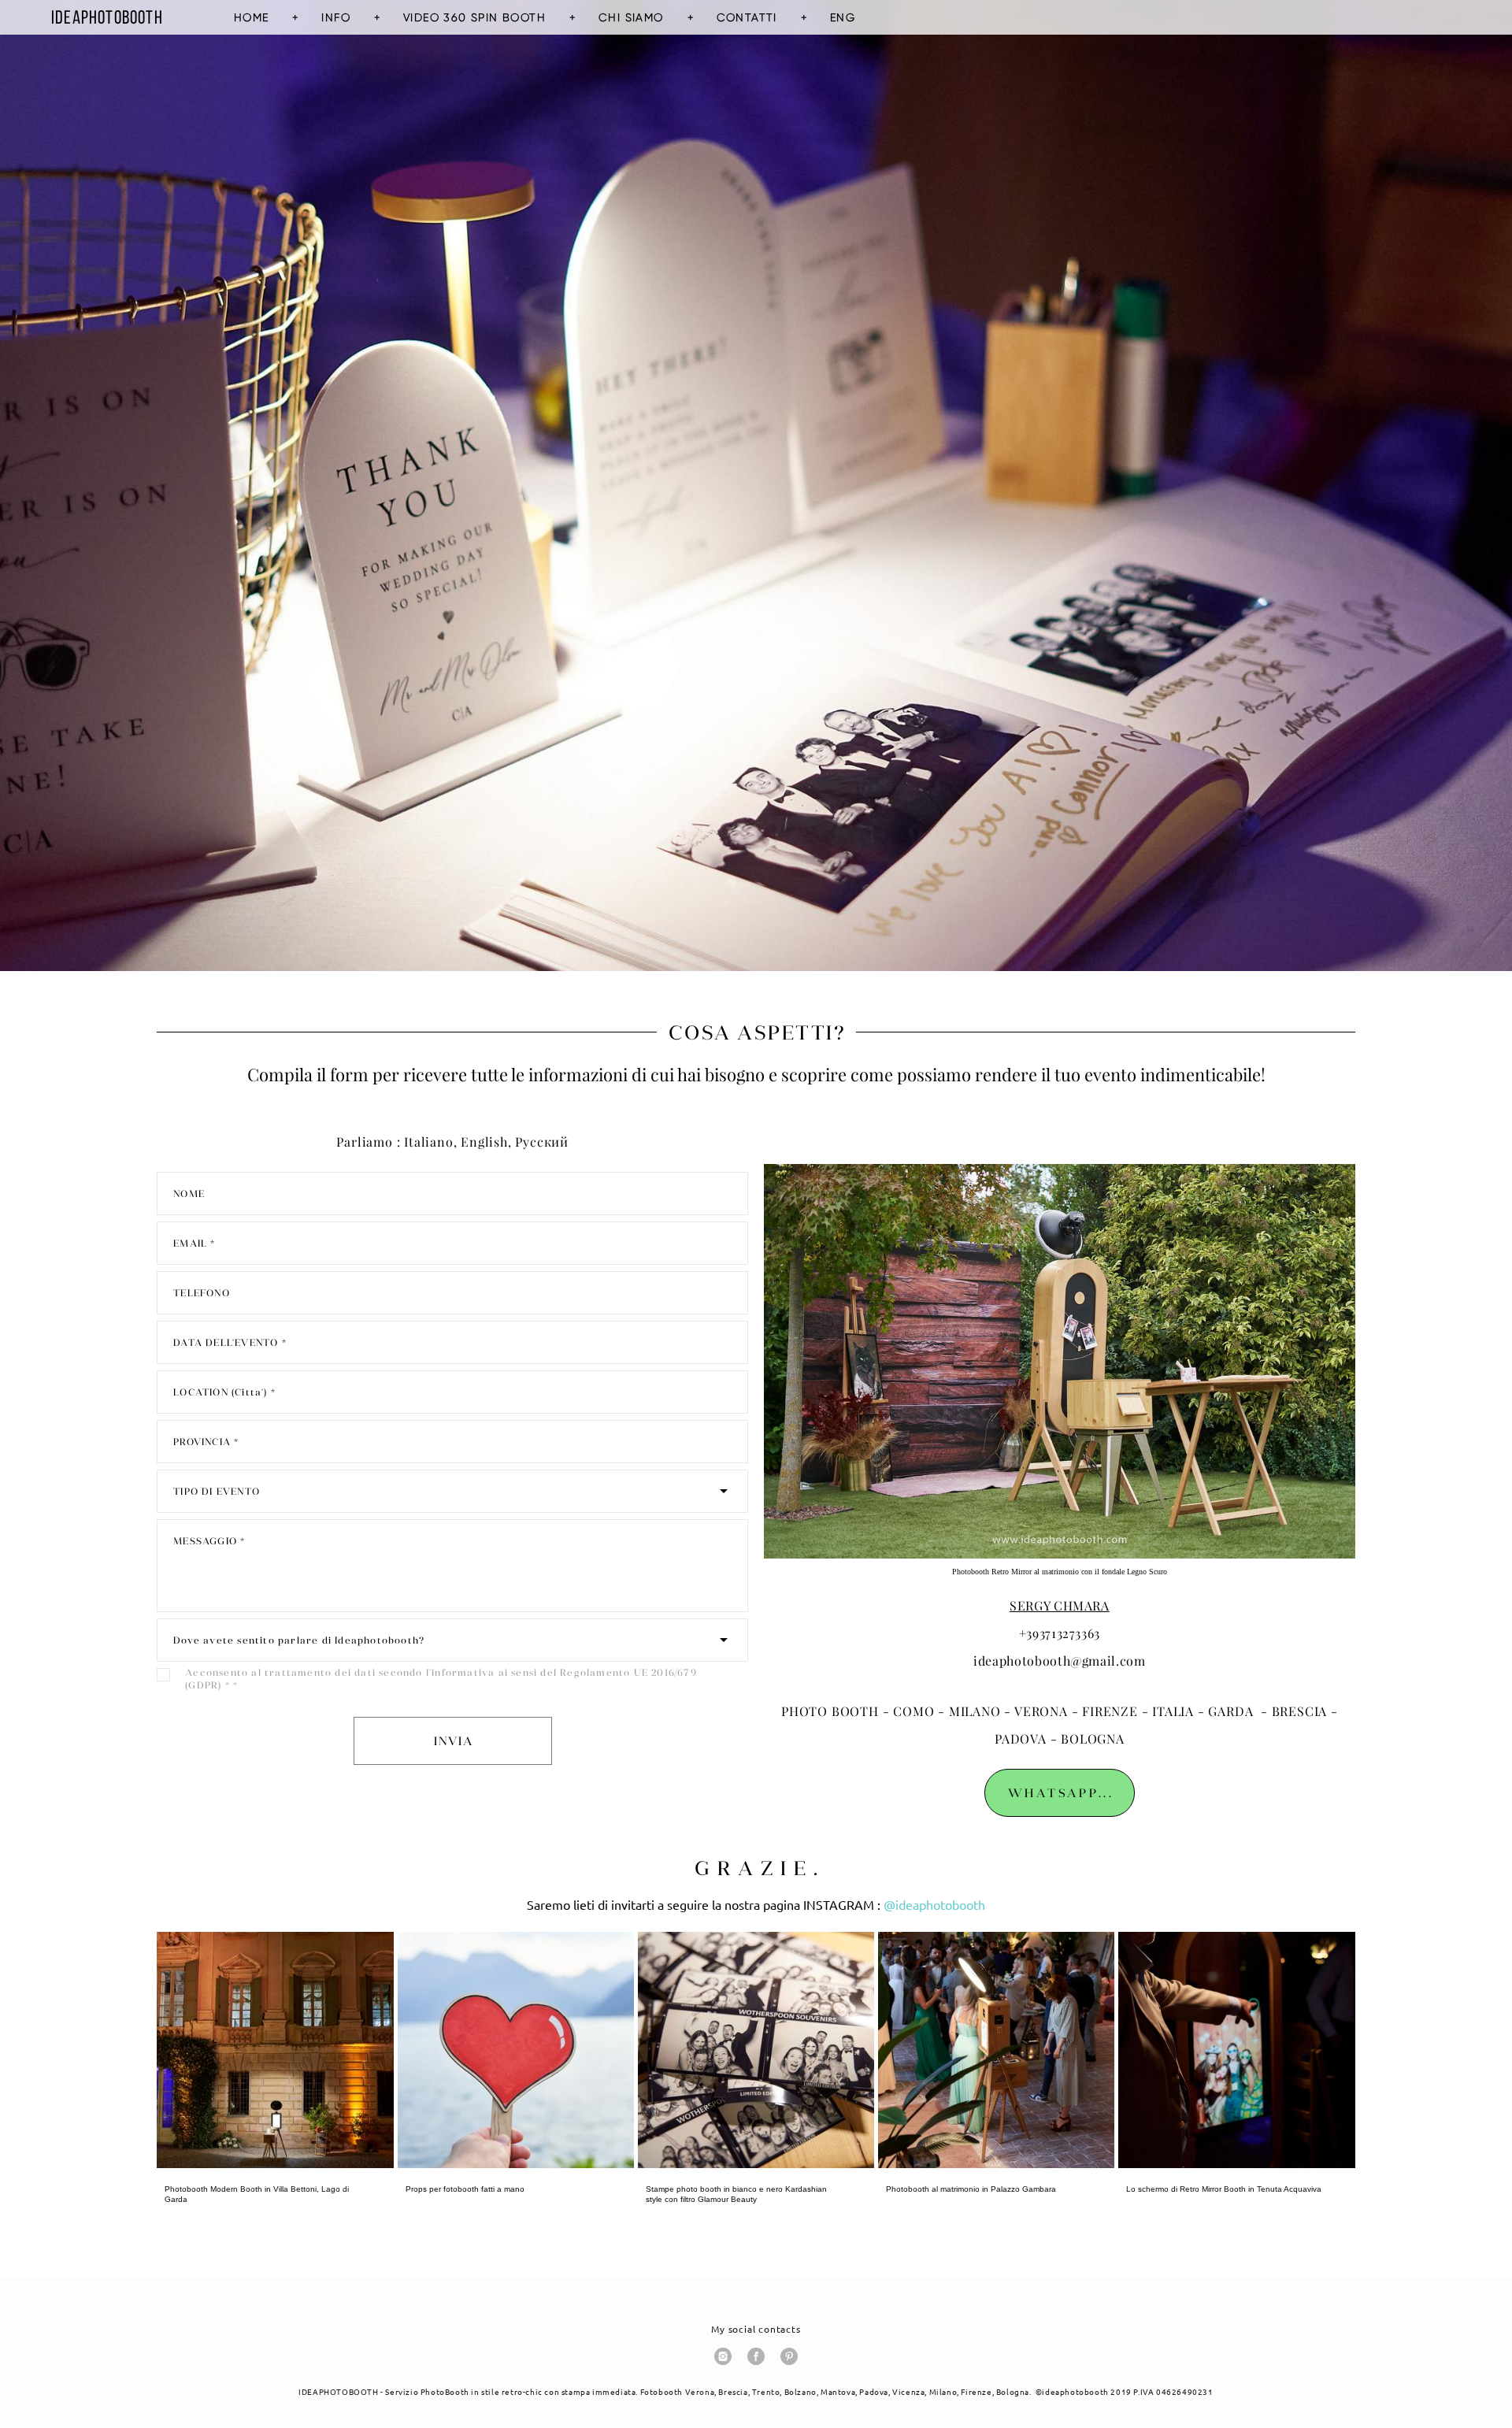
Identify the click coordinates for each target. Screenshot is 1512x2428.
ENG (843, 17)
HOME (252, 17)
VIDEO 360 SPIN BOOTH (474, 17)
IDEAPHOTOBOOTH (107, 17)
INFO (336, 17)
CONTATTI (747, 17)
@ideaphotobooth (934, 1905)
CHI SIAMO (631, 17)
